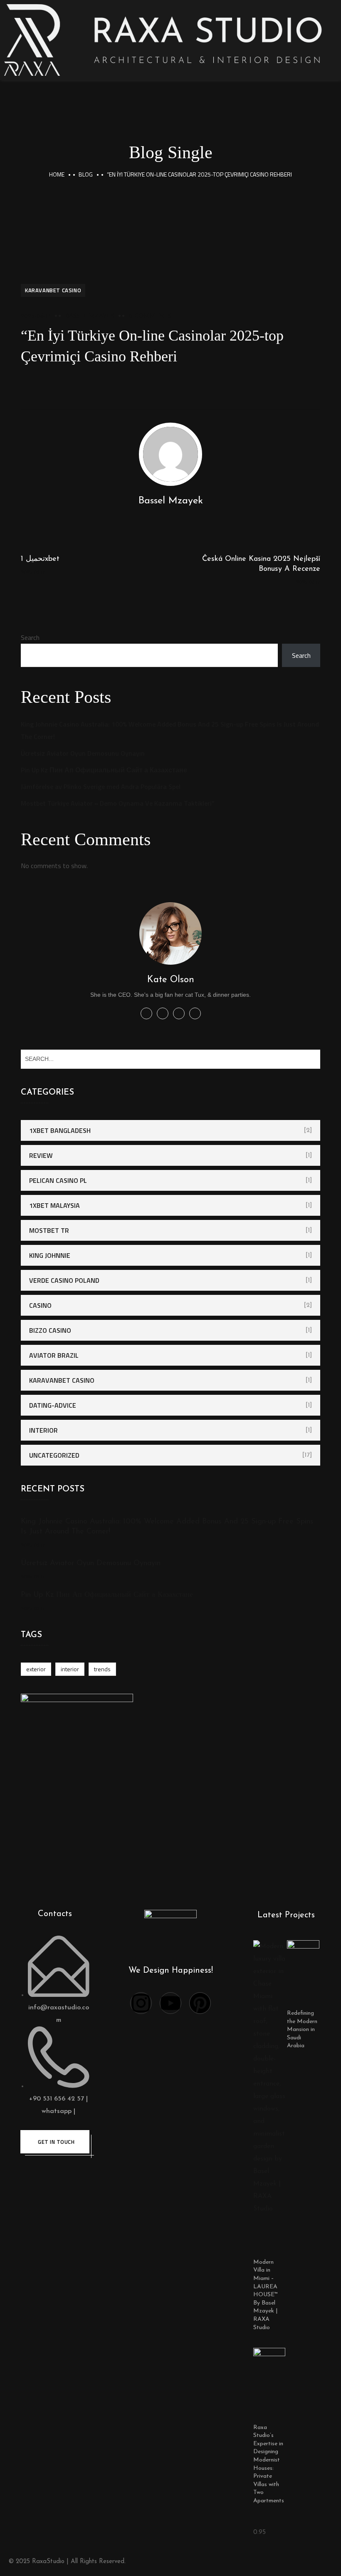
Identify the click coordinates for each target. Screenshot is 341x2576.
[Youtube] (170, 2003)
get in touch (56, 2142)
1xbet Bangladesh (60, 1130)
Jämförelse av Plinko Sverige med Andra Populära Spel (101, 786)
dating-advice (53, 1405)
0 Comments (150, 316)
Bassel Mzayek (90, 316)
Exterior (36, 1669)
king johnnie (50, 1255)
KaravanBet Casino (53, 290)
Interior (43, 1430)
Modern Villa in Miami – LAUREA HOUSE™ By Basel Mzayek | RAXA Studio (266, 2295)
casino (40, 1305)
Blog (86, 174)
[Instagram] (141, 2003)
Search (30, 637)
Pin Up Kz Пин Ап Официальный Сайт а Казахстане (104, 770)
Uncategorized (54, 1455)
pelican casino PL (58, 1180)
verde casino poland (64, 1280)
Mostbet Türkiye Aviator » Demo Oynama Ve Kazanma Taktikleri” (118, 803)
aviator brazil (54, 1355)
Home (57, 174)
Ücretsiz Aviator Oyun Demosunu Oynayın (83, 753)
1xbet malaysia (54, 1205)
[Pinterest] (200, 2003)
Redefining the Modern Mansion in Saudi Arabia (302, 2030)
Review (41, 1155)
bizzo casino (50, 1330)
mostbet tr (49, 1230)
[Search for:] (170, 1058)
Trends (102, 1669)
